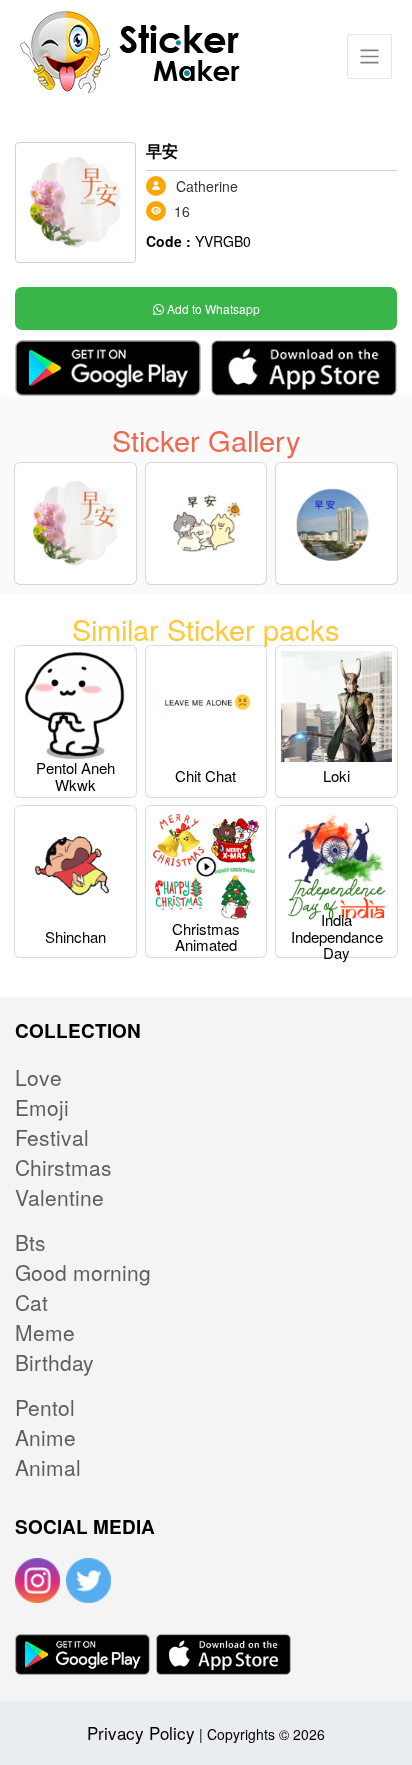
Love (38, 1077)
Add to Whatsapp (212, 308)
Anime (45, 1437)
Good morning (83, 1272)
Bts (30, 1242)
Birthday (54, 1362)
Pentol (45, 1407)
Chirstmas (63, 1167)
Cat (31, 1302)
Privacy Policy (141, 1732)
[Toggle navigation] (369, 56)
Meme (45, 1332)
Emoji (42, 1107)
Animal (48, 1467)
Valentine (59, 1197)
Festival (52, 1137)
